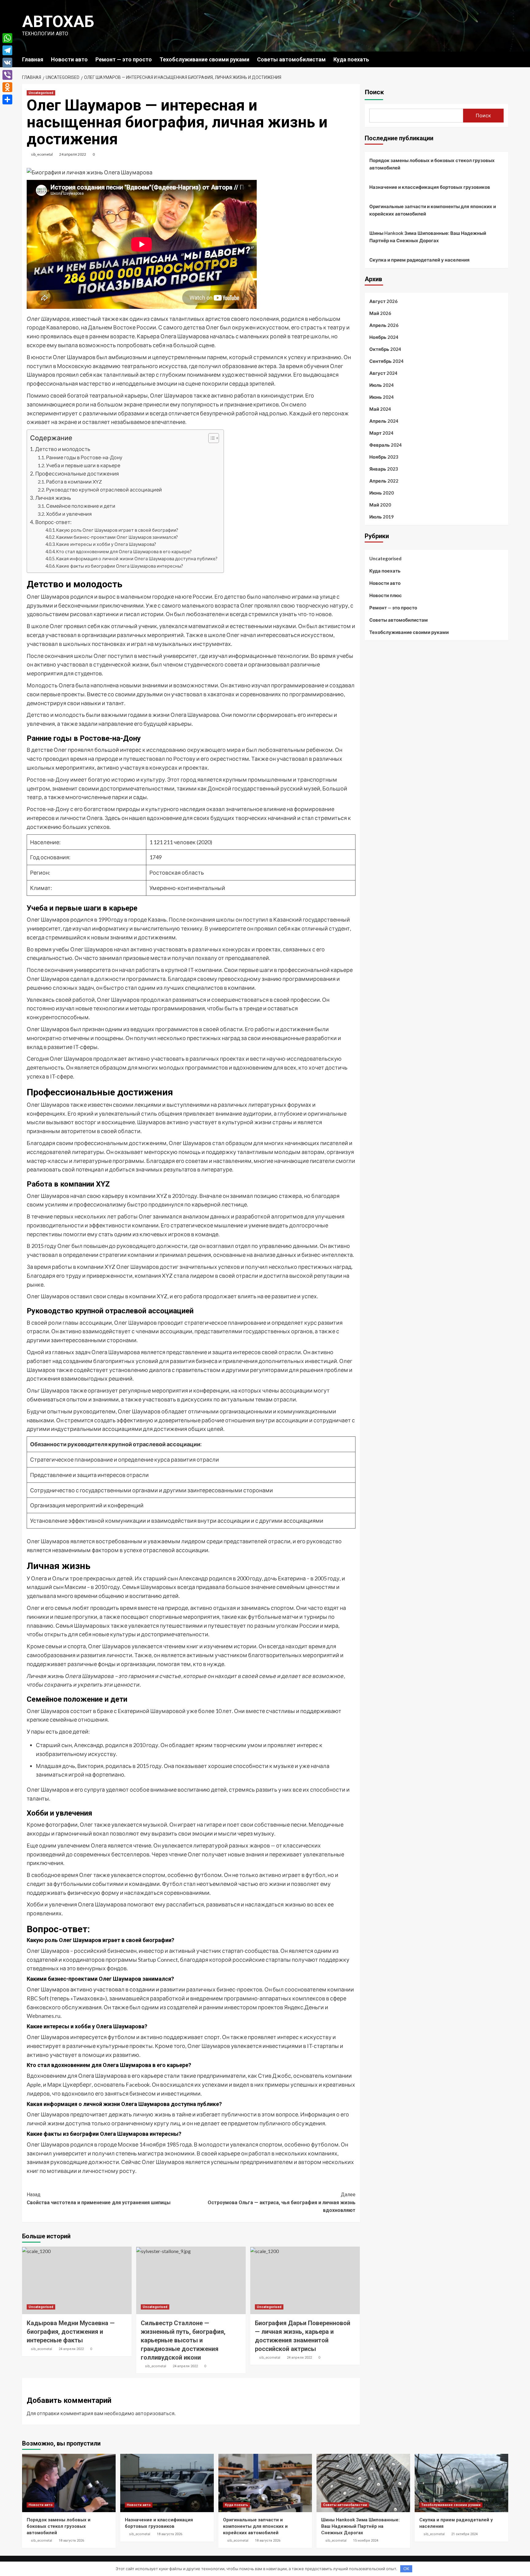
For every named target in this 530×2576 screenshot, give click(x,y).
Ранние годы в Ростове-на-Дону (84, 457)
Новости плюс (386, 595)
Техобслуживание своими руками (204, 59)
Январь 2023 (384, 469)
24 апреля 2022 (73, 154)
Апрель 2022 (384, 481)
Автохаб (58, 22)
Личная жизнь (53, 498)
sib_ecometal (42, 154)
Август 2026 (383, 301)
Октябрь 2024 (385, 349)
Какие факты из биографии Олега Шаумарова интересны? (120, 566)
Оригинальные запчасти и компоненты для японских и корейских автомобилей (433, 210)
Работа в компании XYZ (74, 482)
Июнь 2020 (382, 493)
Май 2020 (380, 505)
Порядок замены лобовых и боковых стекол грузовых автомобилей (432, 164)
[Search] (504, 59)
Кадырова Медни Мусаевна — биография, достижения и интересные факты (71, 2332)
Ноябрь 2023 (384, 457)
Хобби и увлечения (69, 514)
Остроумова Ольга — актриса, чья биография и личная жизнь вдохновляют (282, 2202)
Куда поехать (351, 59)
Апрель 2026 (384, 325)
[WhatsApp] (7, 38)
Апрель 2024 (384, 421)
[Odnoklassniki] (7, 87)
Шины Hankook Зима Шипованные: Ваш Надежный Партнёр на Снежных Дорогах (428, 237)
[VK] (7, 63)
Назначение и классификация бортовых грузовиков (430, 187)
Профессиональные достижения (77, 474)
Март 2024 (381, 433)
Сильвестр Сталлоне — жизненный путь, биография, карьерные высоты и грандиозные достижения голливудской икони (183, 2340)
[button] (211, 439)
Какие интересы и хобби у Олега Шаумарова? (106, 544)
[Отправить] (7, 99)
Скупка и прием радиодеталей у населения (419, 260)
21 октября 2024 (464, 2534)
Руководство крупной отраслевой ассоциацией (104, 490)
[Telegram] (7, 50)
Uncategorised (41, 93)
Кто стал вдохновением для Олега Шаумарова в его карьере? (124, 552)
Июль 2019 (382, 517)
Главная (33, 59)
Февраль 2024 (386, 445)
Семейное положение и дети (81, 506)
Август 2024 (383, 373)
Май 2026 (380, 313)
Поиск (374, 92)
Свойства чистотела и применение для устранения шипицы (99, 2199)
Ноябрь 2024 (384, 337)
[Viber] (7, 75)
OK (406, 2569)
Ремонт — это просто (124, 59)
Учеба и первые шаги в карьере (83, 465)
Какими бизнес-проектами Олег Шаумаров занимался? (117, 537)
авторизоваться (155, 2413)
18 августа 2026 (71, 2541)
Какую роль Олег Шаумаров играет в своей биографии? (117, 530)
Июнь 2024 (382, 397)
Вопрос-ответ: (53, 522)
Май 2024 (380, 409)
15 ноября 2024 (366, 2541)
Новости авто (69, 59)
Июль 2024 (382, 385)
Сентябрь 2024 (386, 361)
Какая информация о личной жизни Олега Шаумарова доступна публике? (137, 559)
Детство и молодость (63, 449)
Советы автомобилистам (291, 59)
